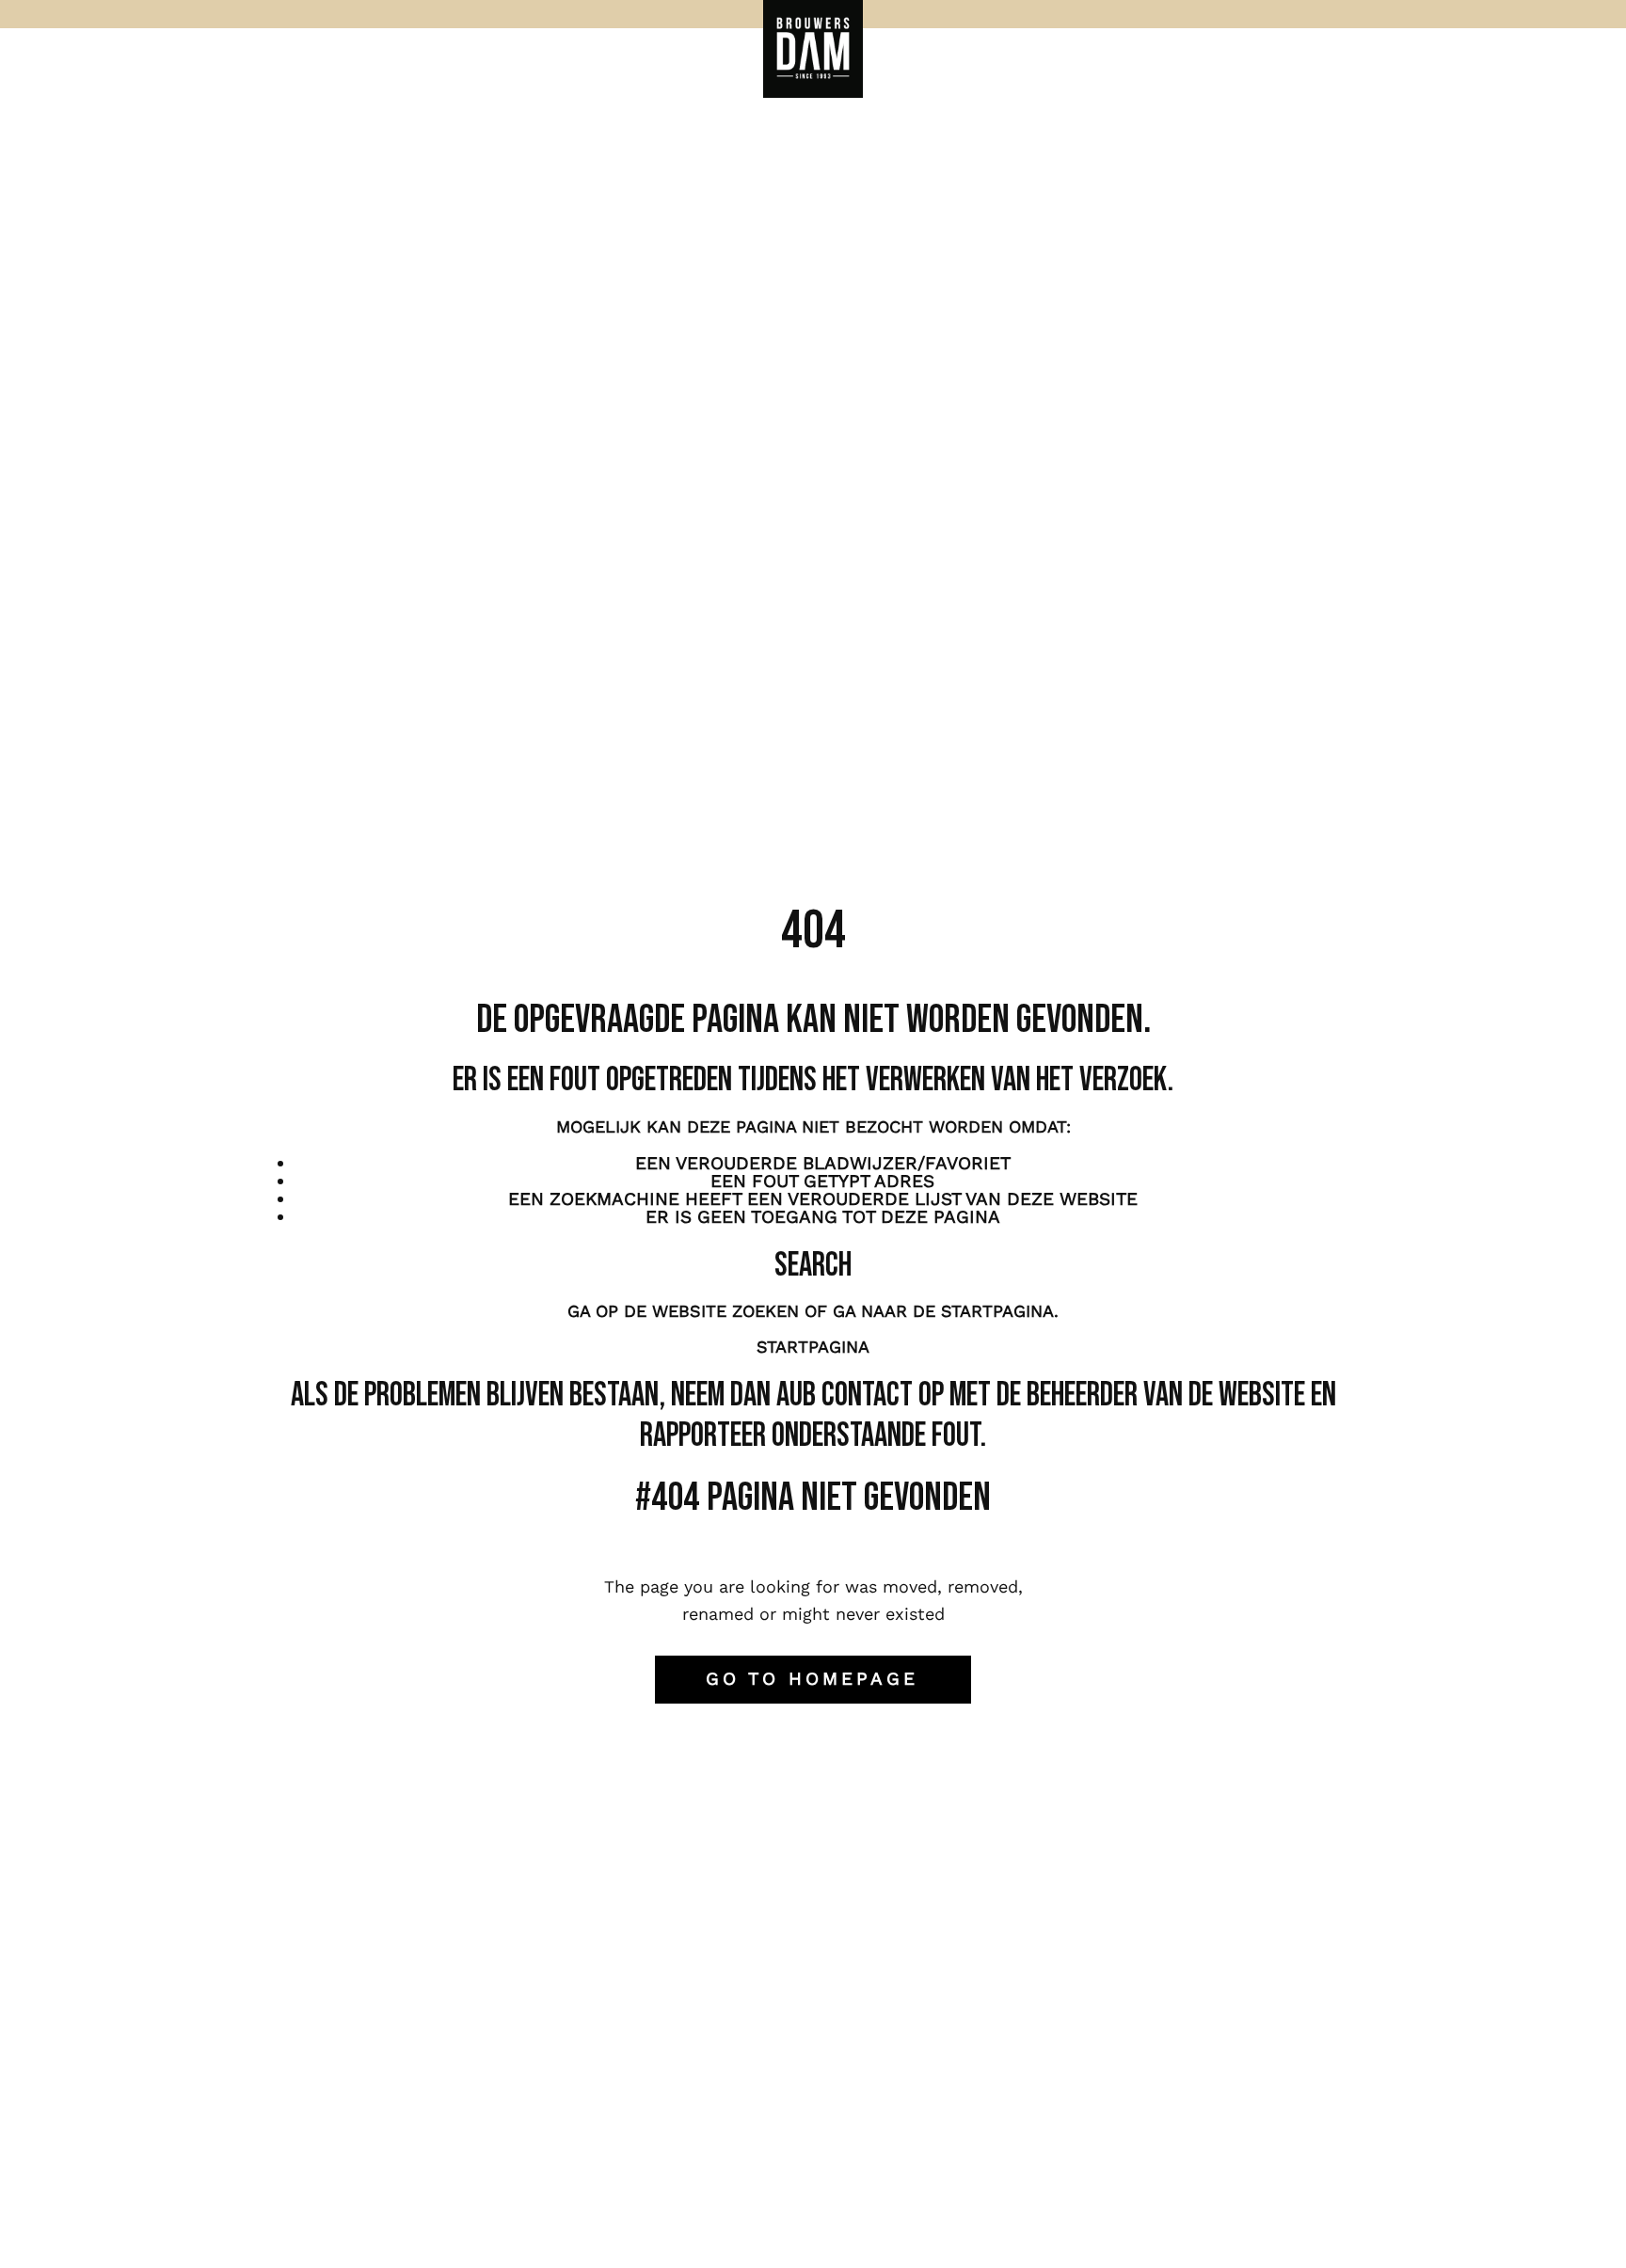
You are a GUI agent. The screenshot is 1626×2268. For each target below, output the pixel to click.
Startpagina (813, 1347)
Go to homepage (812, 1679)
